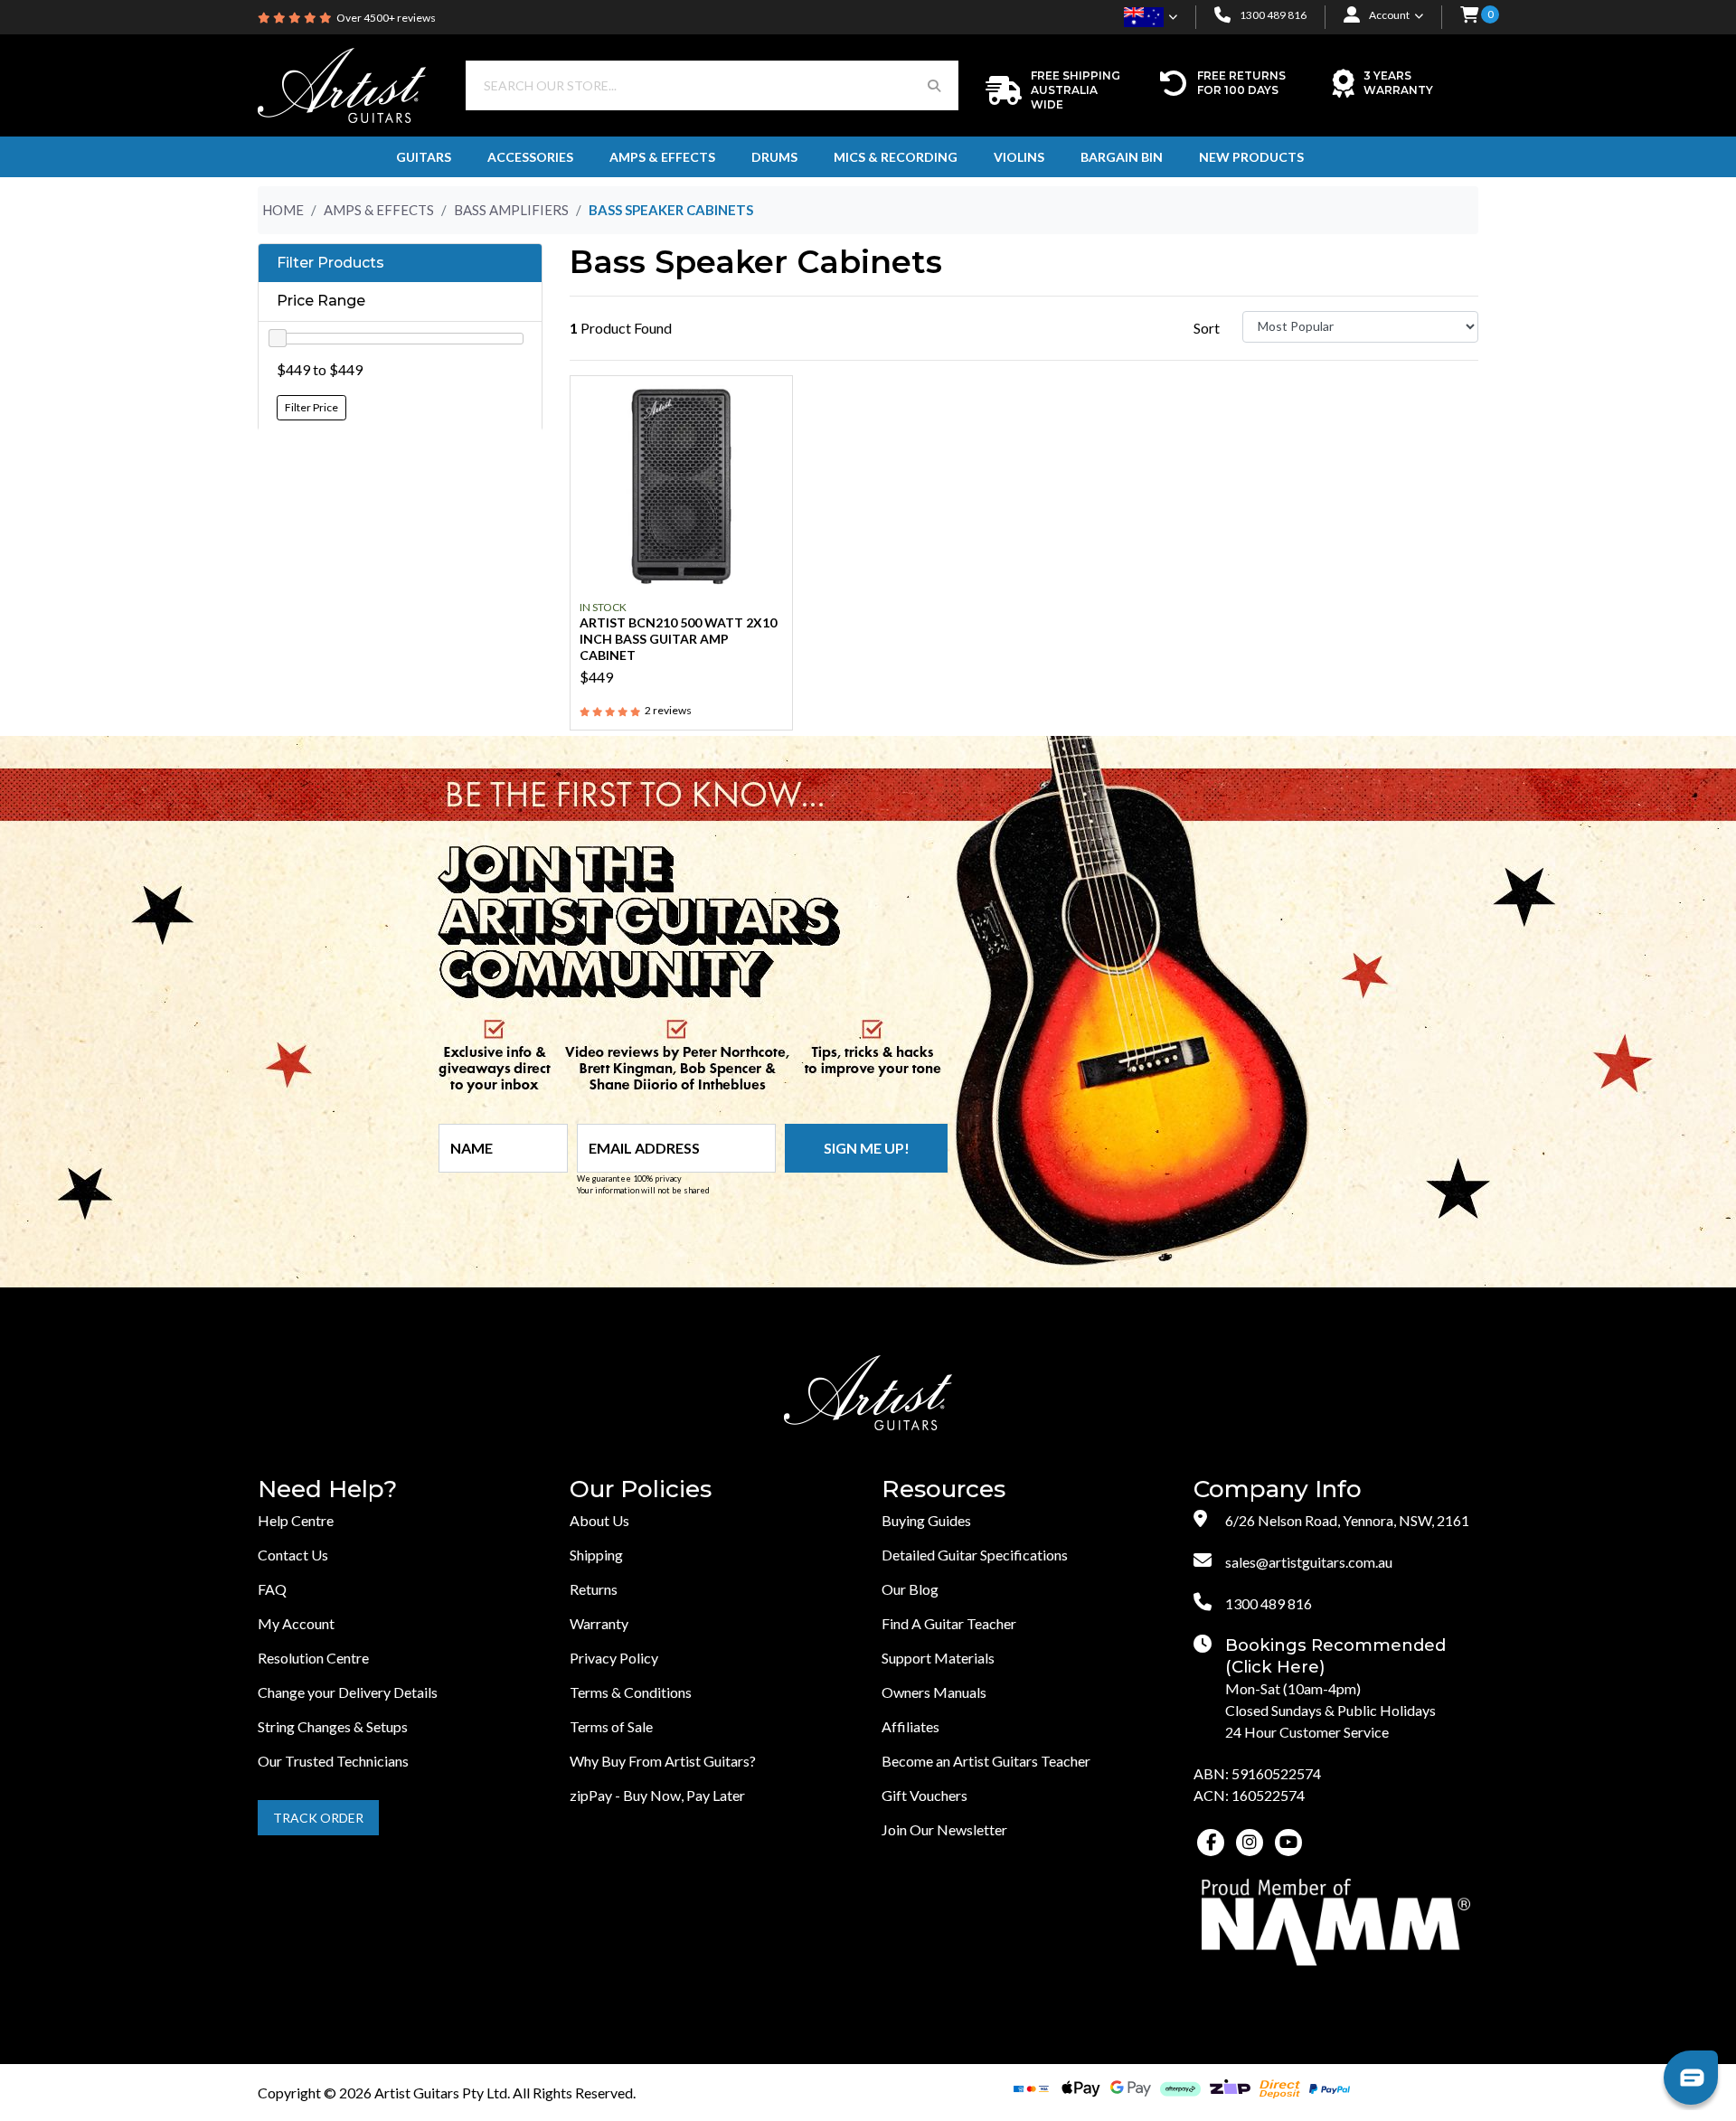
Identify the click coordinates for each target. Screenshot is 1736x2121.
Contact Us (293, 1555)
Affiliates (910, 1726)
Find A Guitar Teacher (949, 1623)
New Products (1251, 157)
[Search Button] (934, 85)
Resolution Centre (313, 1658)
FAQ (272, 1589)
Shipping (596, 1555)
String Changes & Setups (333, 1726)
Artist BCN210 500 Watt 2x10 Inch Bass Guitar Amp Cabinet (678, 639)
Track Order (318, 1818)
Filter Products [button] (330, 263)
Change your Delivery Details (348, 1692)
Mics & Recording (896, 157)
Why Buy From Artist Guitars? (663, 1761)
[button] (1469, 16)
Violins (1019, 157)
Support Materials (938, 1658)
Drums (774, 157)
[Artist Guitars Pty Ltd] (342, 84)
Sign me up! (867, 1148)
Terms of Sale (611, 1726)
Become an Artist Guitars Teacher (986, 1761)
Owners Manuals (934, 1692)
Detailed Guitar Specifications (975, 1555)
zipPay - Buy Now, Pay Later (657, 1795)
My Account (296, 1623)
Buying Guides (926, 1520)
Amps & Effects (662, 157)
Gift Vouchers (925, 1795)
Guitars (424, 157)
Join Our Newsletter (944, 1829)
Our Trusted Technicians (333, 1761)
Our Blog (910, 1589)
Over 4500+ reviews (386, 18)
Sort (1207, 328)
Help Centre (296, 1520)
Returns (594, 1589)
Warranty (599, 1623)
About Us (599, 1520)
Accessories (530, 157)
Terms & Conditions (631, 1692)
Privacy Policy (614, 1658)
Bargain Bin (1122, 157)
